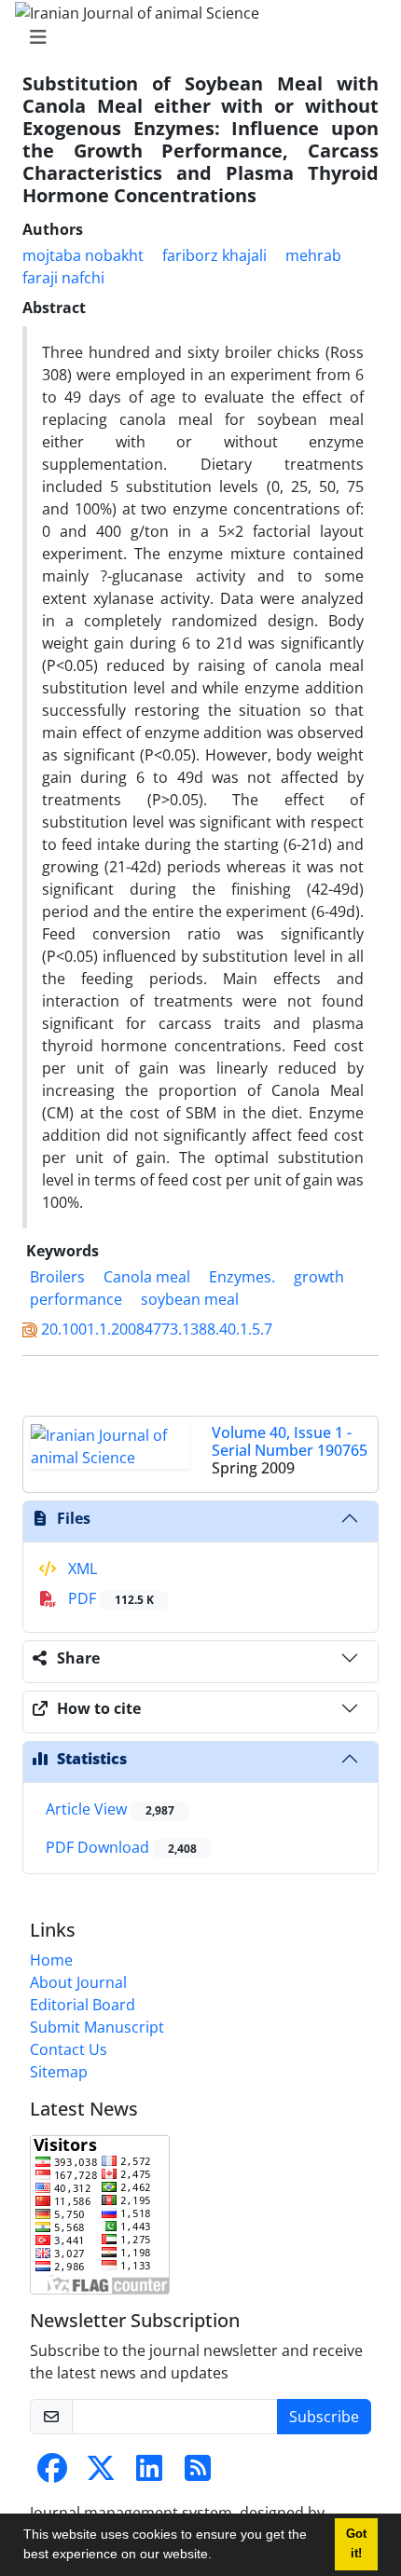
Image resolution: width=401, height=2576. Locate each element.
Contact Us (69, 2049)
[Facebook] (52, 2473)
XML (81, 1569)
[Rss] (198, 2473)
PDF (109, 1598)
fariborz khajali (214, 255)
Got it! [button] (356, 2544)
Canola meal (147, 1277)
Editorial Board (83, 2005)
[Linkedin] (149, 2473)
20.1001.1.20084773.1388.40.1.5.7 (157, 1329)
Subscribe (324, 2417)
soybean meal (190, 1299)
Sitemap (59, 2072)
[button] (218, 2556)
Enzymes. (242, 1277)
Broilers (57, 1277)
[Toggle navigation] (195, 37)
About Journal (78, 1982)
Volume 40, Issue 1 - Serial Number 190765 (290, 1441)
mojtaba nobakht (83, 255)
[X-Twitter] (101, 2473)
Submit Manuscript (97, 2027)
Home (51, 1960)
